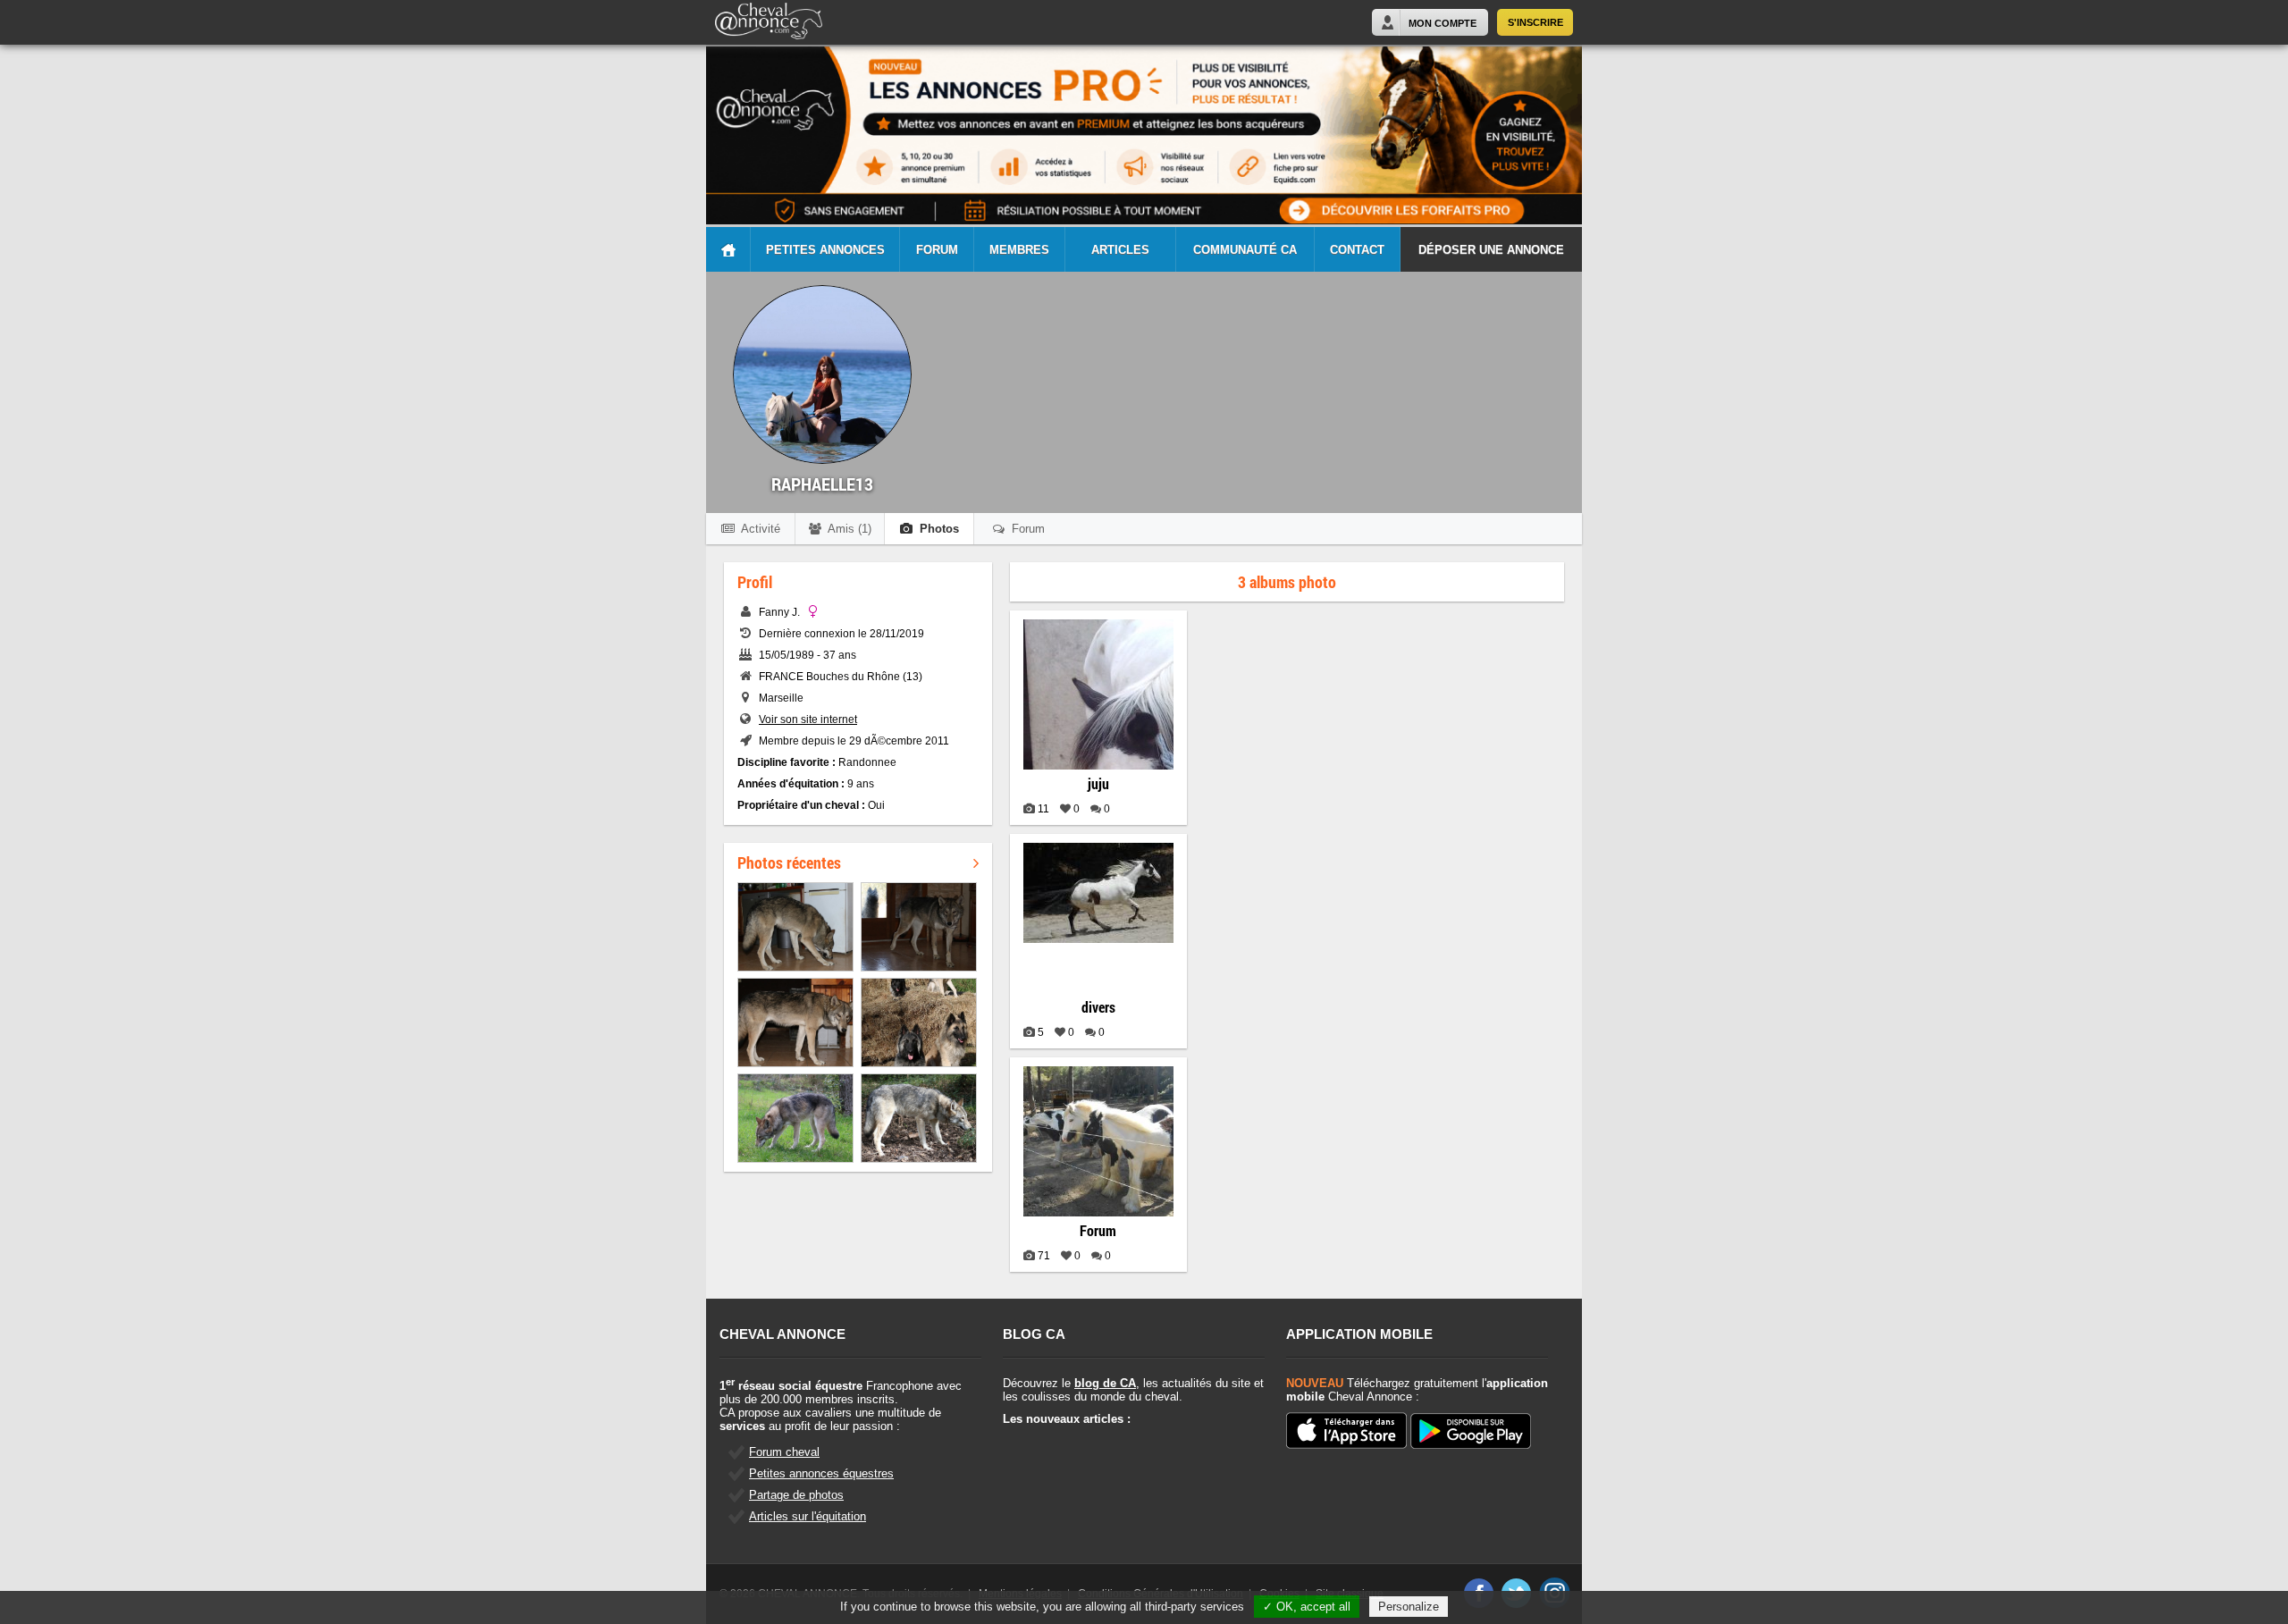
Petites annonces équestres (821, 1473)
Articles (1120, 250)
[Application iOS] (1346, 1432)
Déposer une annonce (1491, 250)
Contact (1357, 250)
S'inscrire (1535, 22)
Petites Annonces (825, 250)
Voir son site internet (808, 719)
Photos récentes (789, 862)
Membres (1019, 250)
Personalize (1409, 1607)
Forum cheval (784, 1452)
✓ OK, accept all (1307, 1607)
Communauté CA (1245, 250)
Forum (937, 250)
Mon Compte (1443, 23)
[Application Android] (1471, 1432)
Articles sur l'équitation (808, 1516)
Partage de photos (796, 1495)
